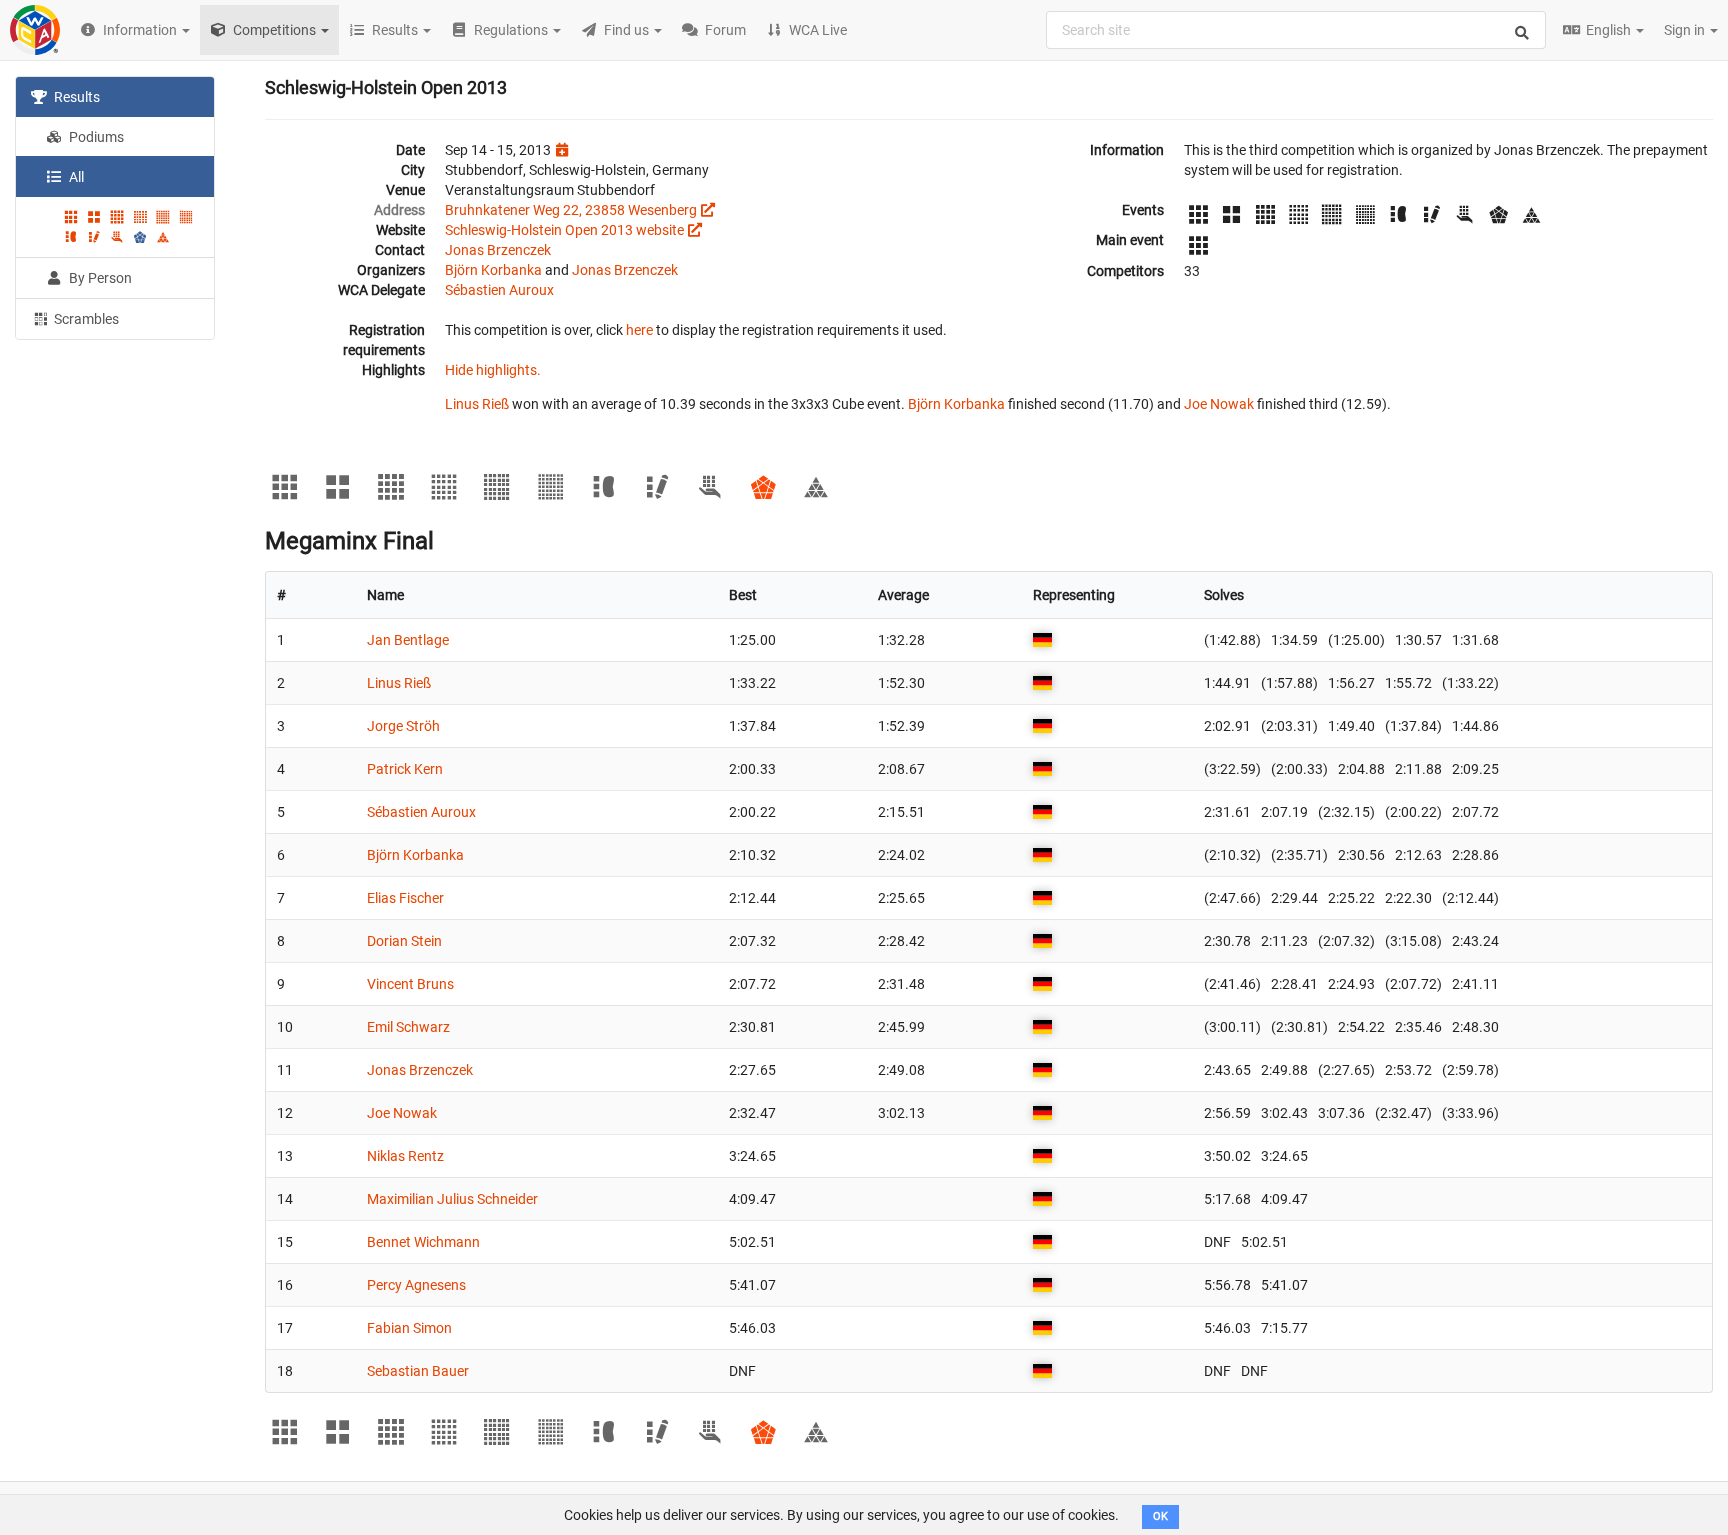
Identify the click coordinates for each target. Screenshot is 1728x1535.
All (75, 177)
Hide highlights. (493, 370)
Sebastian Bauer (418, 1371)
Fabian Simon (409, 1328)
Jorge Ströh (403, 726)
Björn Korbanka (493, 270)
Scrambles (85, 319)
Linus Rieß (477, 404)
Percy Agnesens (416, 1285)
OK (1160, 1516)
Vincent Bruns (410, 984)
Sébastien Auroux (499, 290)
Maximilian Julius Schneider (452, 1199)
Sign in (1686, 30)
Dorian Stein (404, 941)
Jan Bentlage (408, 640)
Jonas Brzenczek (498, 250)
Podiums (95, 137)
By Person (99, 278)
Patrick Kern (405, 769)
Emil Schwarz (408, 1027)
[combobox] (1296, 30)
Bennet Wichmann (423, 1242)
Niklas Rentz (405, 1156)
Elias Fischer (405, 898)
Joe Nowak (1219, 404)
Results (75, 97)
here (639, 330)
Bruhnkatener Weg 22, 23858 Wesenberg (571, 210)
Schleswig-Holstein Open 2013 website (564, 230)
